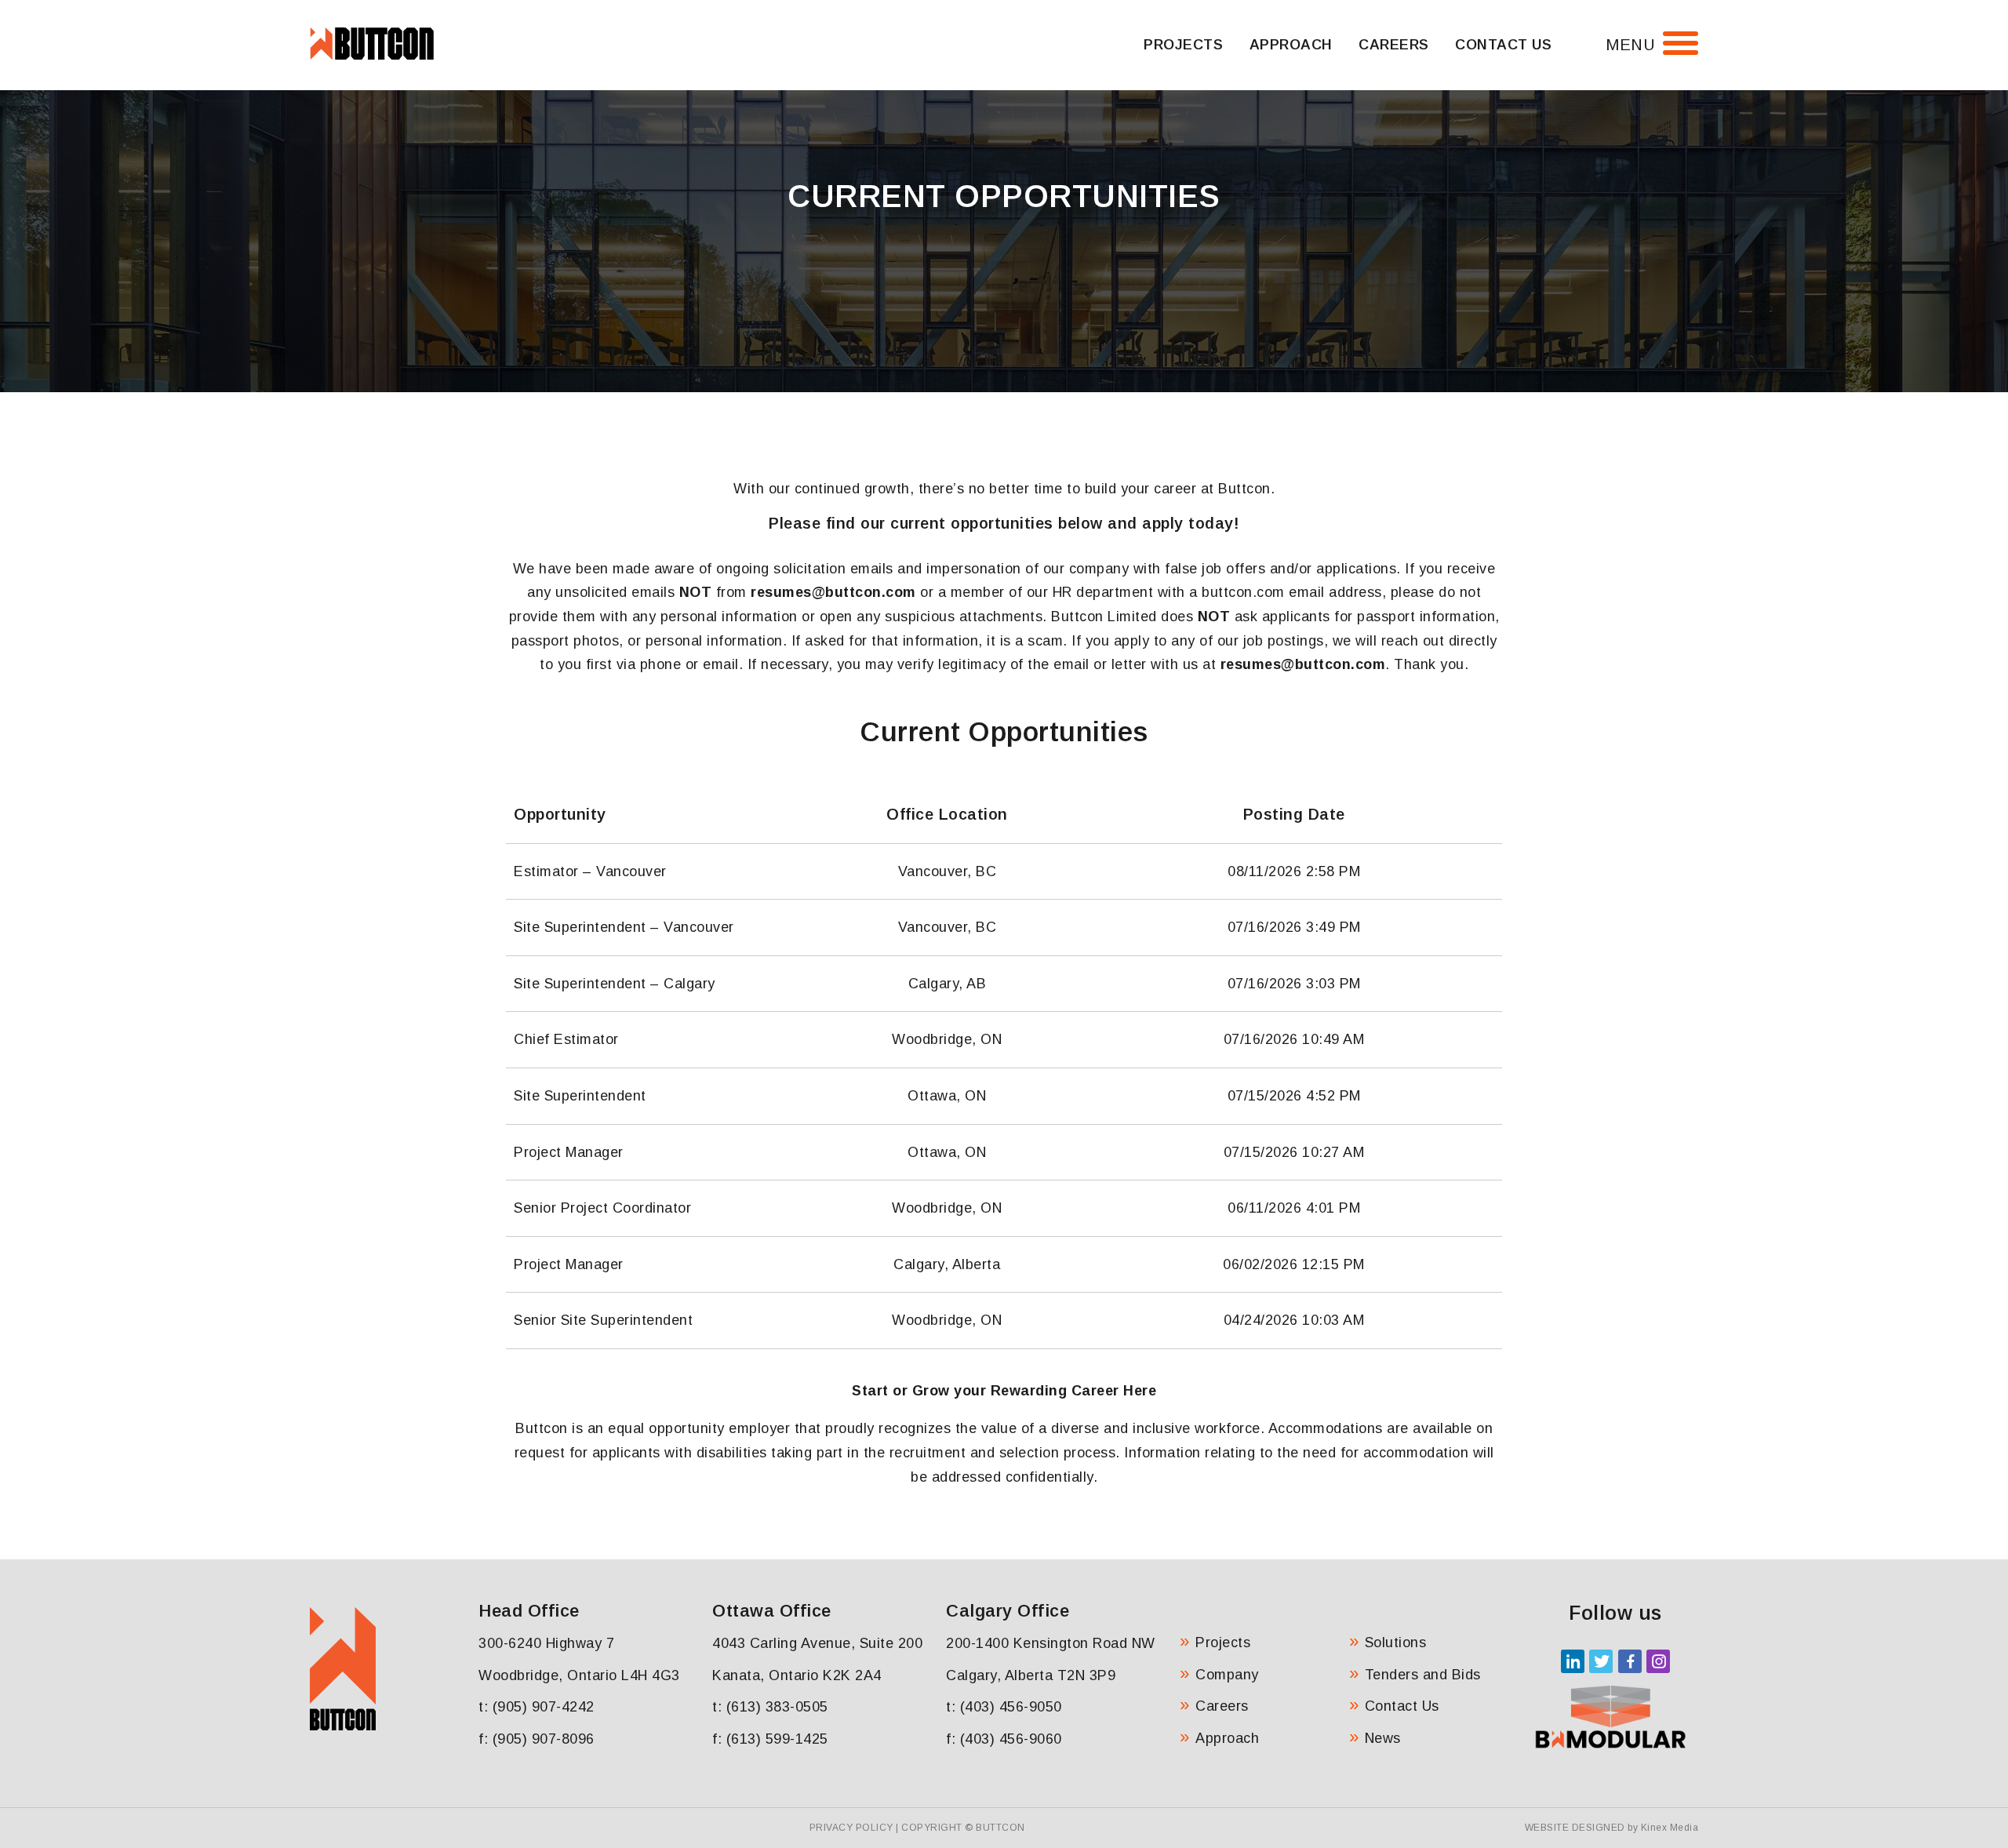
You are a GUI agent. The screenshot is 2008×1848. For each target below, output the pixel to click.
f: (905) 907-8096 (537, 1739)
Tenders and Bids (1423, 1675)
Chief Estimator (566, 1039)
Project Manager (569, 1152)
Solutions (1396, 1642)
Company (1227, 1675)
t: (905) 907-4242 (537, 1707)
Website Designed (1575, 1828)
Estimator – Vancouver (590, 871)
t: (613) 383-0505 (770, 1707)
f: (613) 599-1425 (770, 1739)
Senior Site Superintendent (603, 1320)
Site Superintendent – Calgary (615, 984)
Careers (1394, 45)
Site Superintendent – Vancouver (624, 927)
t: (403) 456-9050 (1004, 1707)
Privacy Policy (851, 1828)
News (1383, 1738)
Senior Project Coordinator (602, 1208)
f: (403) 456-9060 (1004, 1739)
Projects (1183, 45)
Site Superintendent (580, 1096)
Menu (1630, 45)
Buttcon (1000, 1828)
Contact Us (1503, 45)
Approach (1291, 45)
